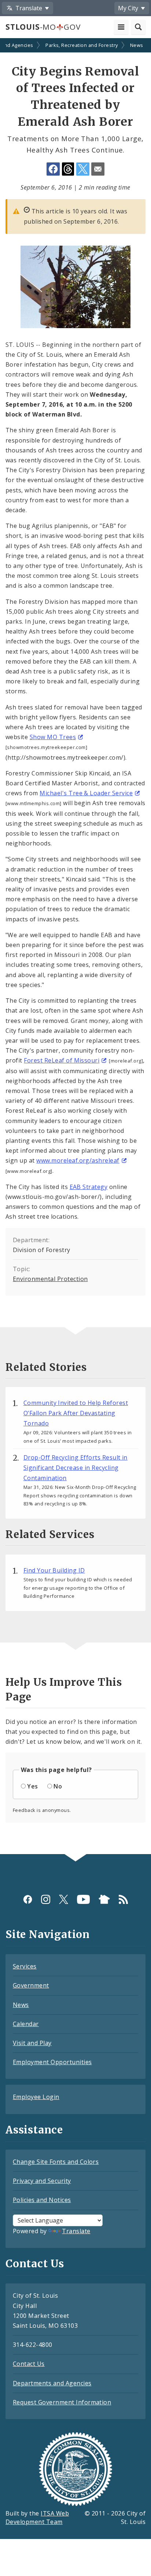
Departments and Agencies (52, 2383)
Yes (32, 1786)
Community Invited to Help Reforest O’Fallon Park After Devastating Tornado (76, 1413)
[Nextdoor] (104, 1899)
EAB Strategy (89, 1187)
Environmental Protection (50, 1279)
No (58, 1786)
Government (31, 1985)
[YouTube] (83, 1899)
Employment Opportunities (52, 2062)
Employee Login (36, 2097)
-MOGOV (43, 27)
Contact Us (29, 2364)
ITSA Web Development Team (37, 2518)
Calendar (26, 2024)
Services (25, 1966)
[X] (64, 1899)
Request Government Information (62, 2402)
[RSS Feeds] (123, 1899)
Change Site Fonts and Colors (56, 2162)
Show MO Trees (53, 737)
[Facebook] (28, 1899)
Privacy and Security (42, 2181)
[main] (75, 947)
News (137, 45)
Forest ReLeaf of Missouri (62, 1060)
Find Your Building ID (54, 1570)
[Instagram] (46, 1899)
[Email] (98, 169)
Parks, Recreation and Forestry (82, 45)
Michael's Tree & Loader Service (86, 793)
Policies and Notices (42, 2200)
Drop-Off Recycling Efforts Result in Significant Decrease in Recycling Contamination (75, 1468)
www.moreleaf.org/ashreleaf (78, 1160)
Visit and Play (32, 2043)
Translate (76, 2231)
